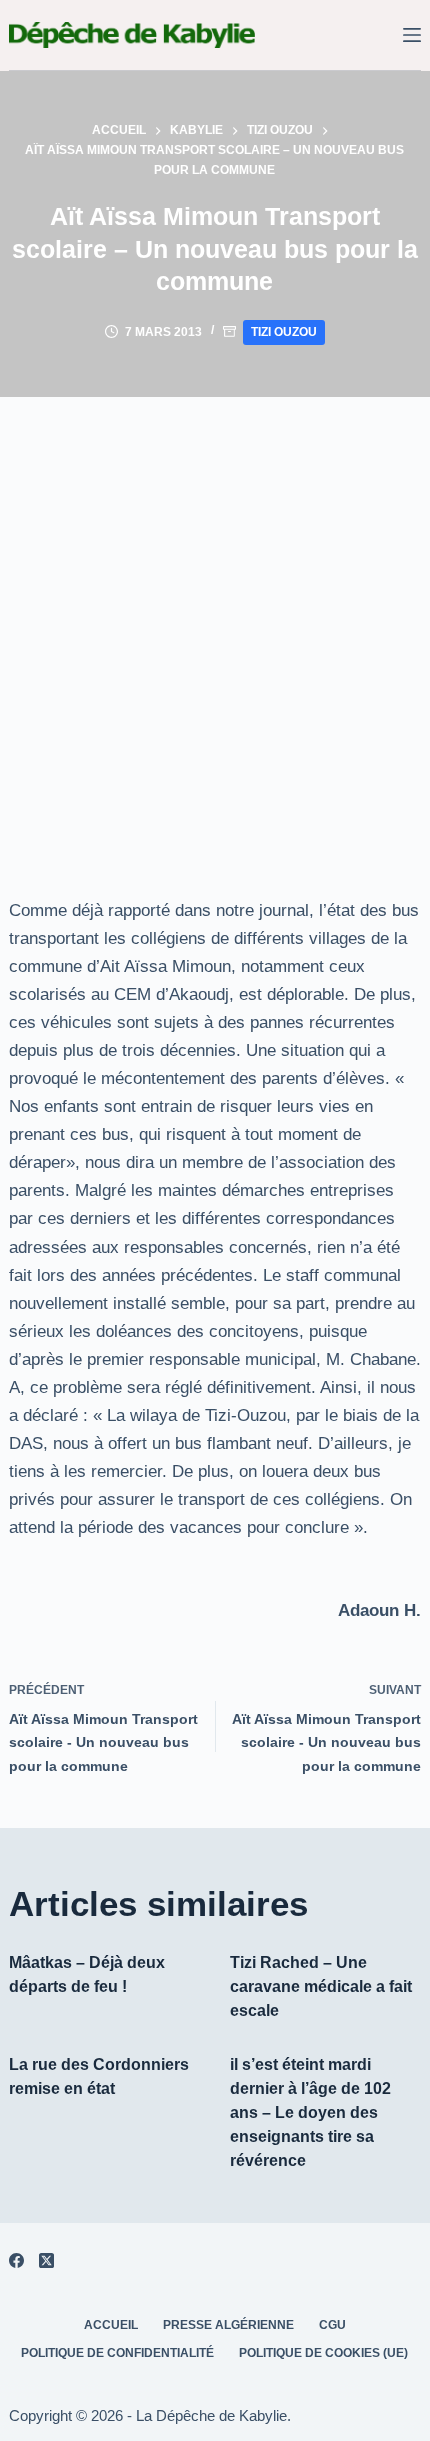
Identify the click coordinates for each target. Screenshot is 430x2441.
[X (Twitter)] (46, 2260)
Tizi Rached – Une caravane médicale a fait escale (321, 1986)
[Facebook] (16, 2260)
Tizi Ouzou (284, 332)
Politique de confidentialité (117, 2353)
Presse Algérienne (228, 2325)
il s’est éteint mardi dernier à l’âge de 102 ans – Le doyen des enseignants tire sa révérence (310, 2112)
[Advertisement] (215, 622)
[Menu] (412, 35)
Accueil (111, 2325)
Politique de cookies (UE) (323, 2353)
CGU (332, 2325)
